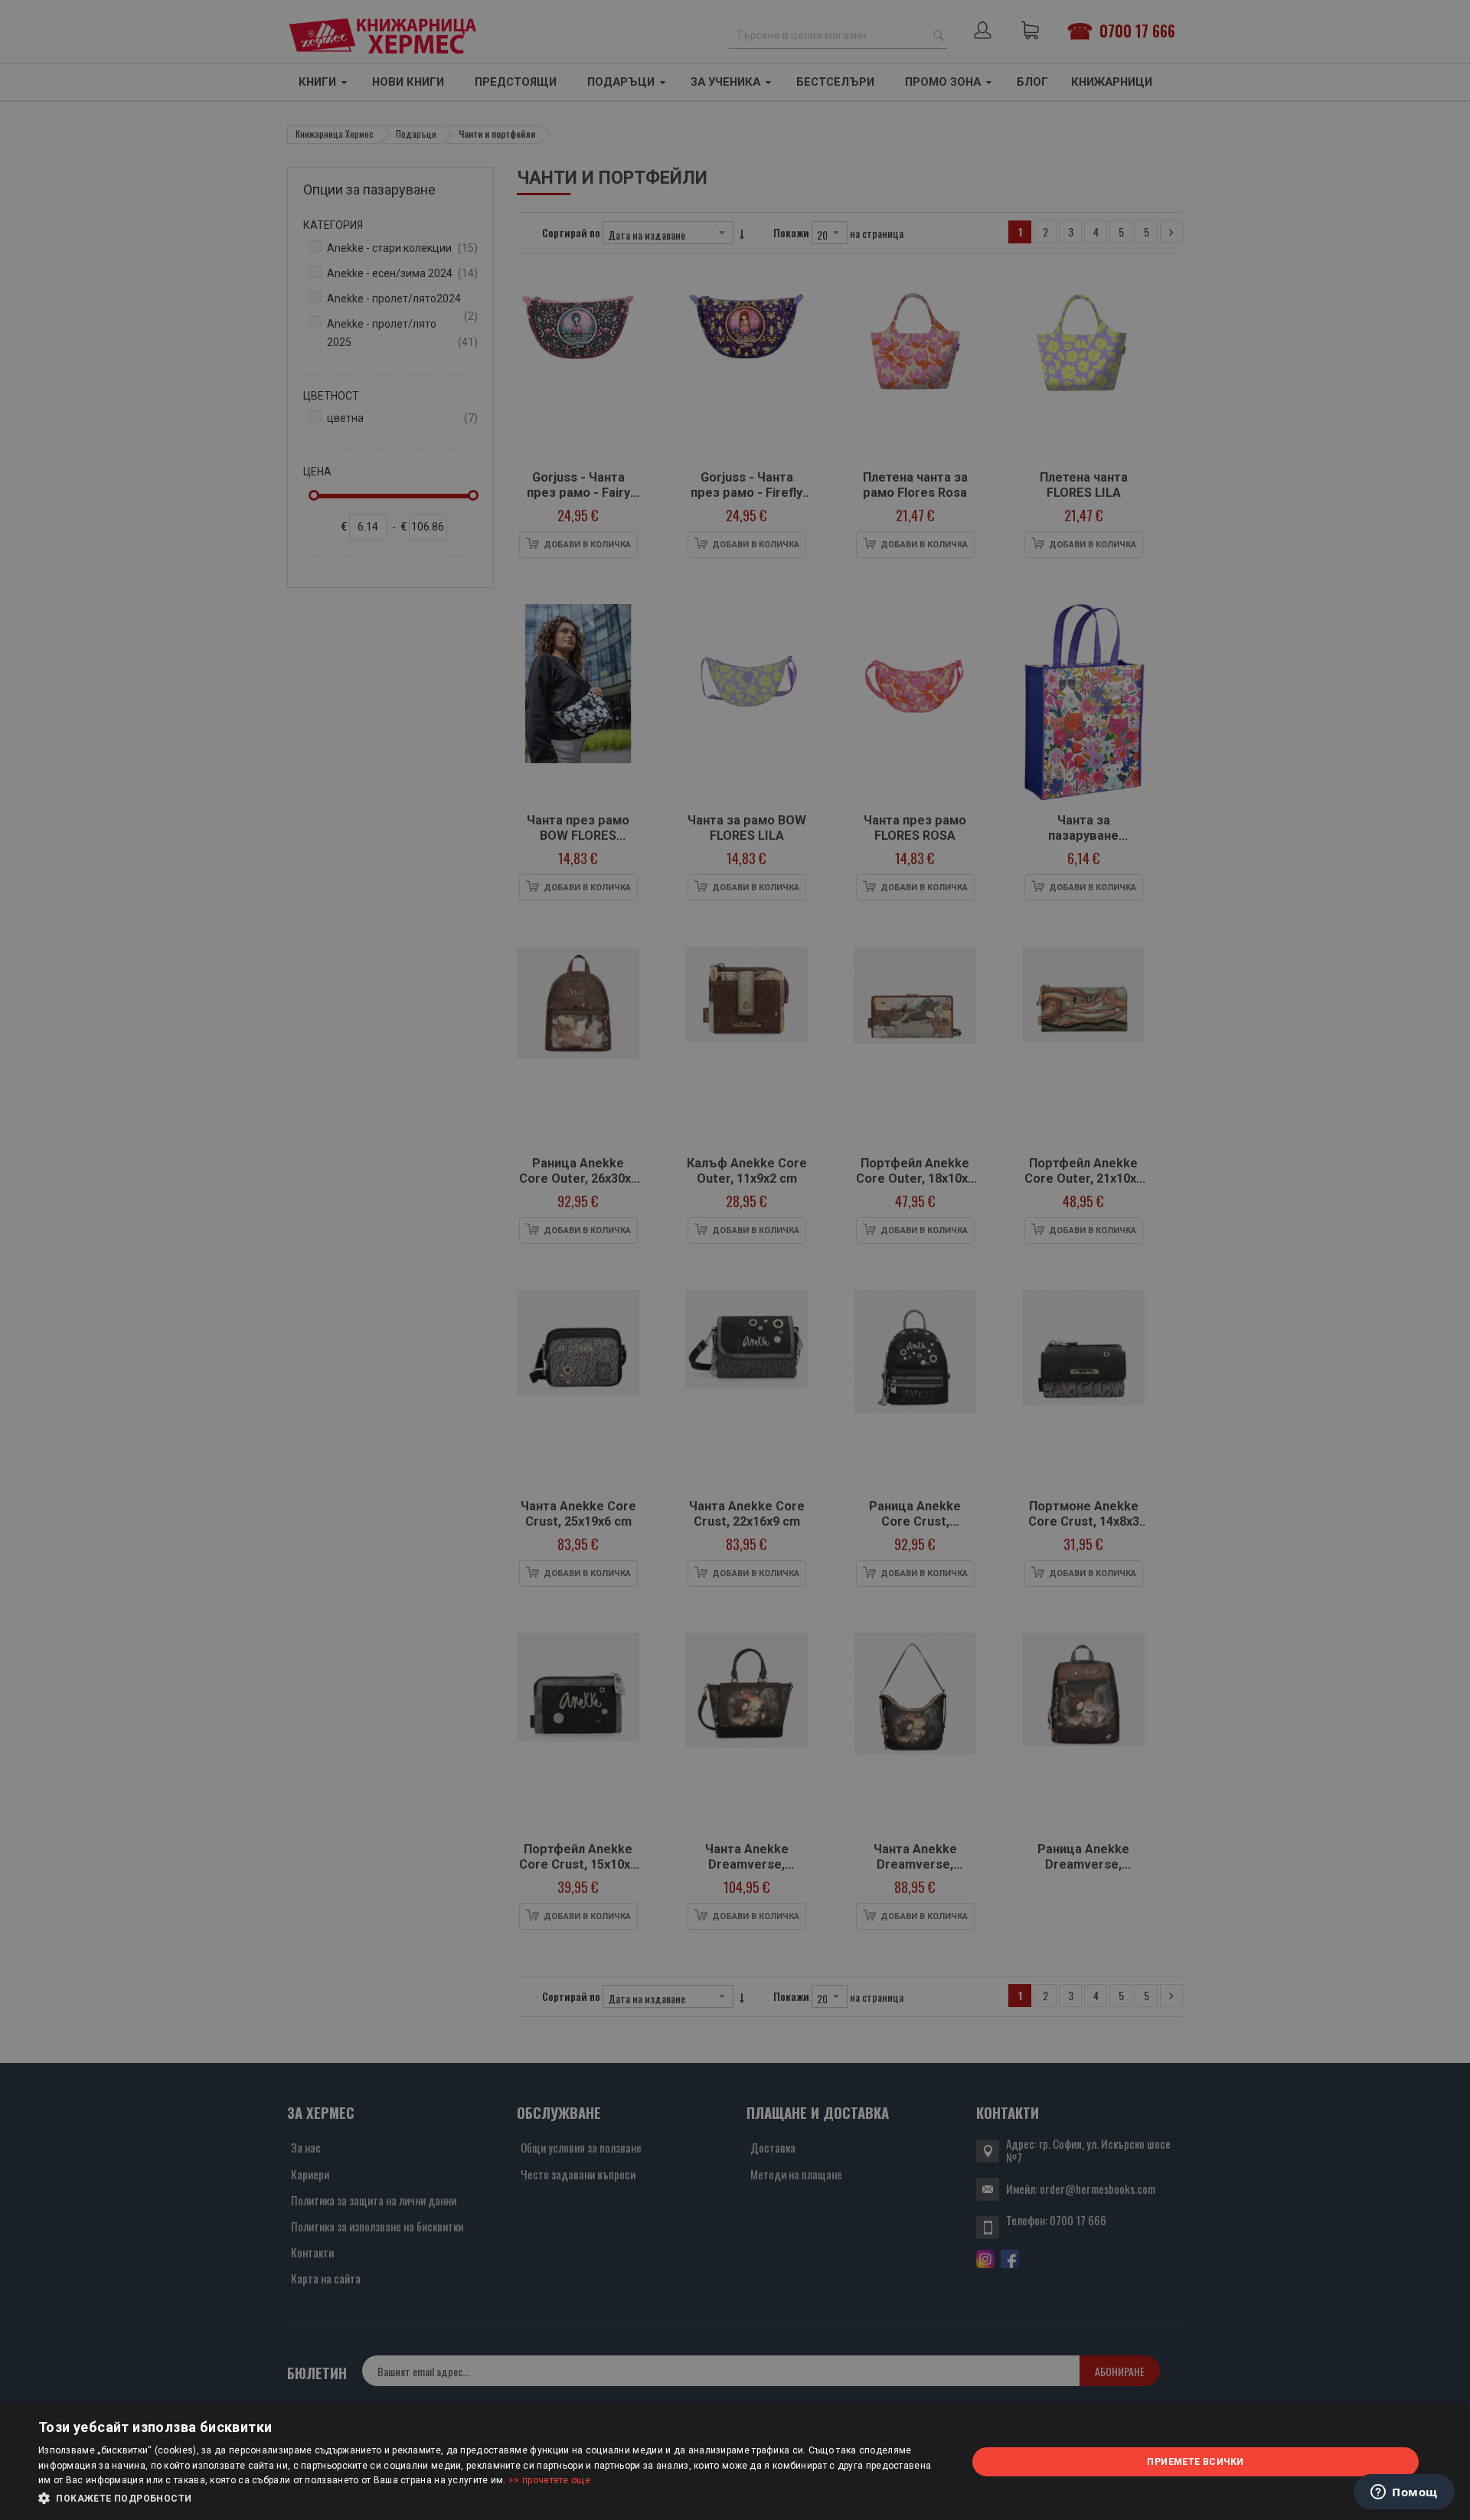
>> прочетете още (549, 2480)
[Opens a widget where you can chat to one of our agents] (1404, 2493)
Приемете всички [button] (1195, 2462)
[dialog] (735, 2462)
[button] (489, 2499)
